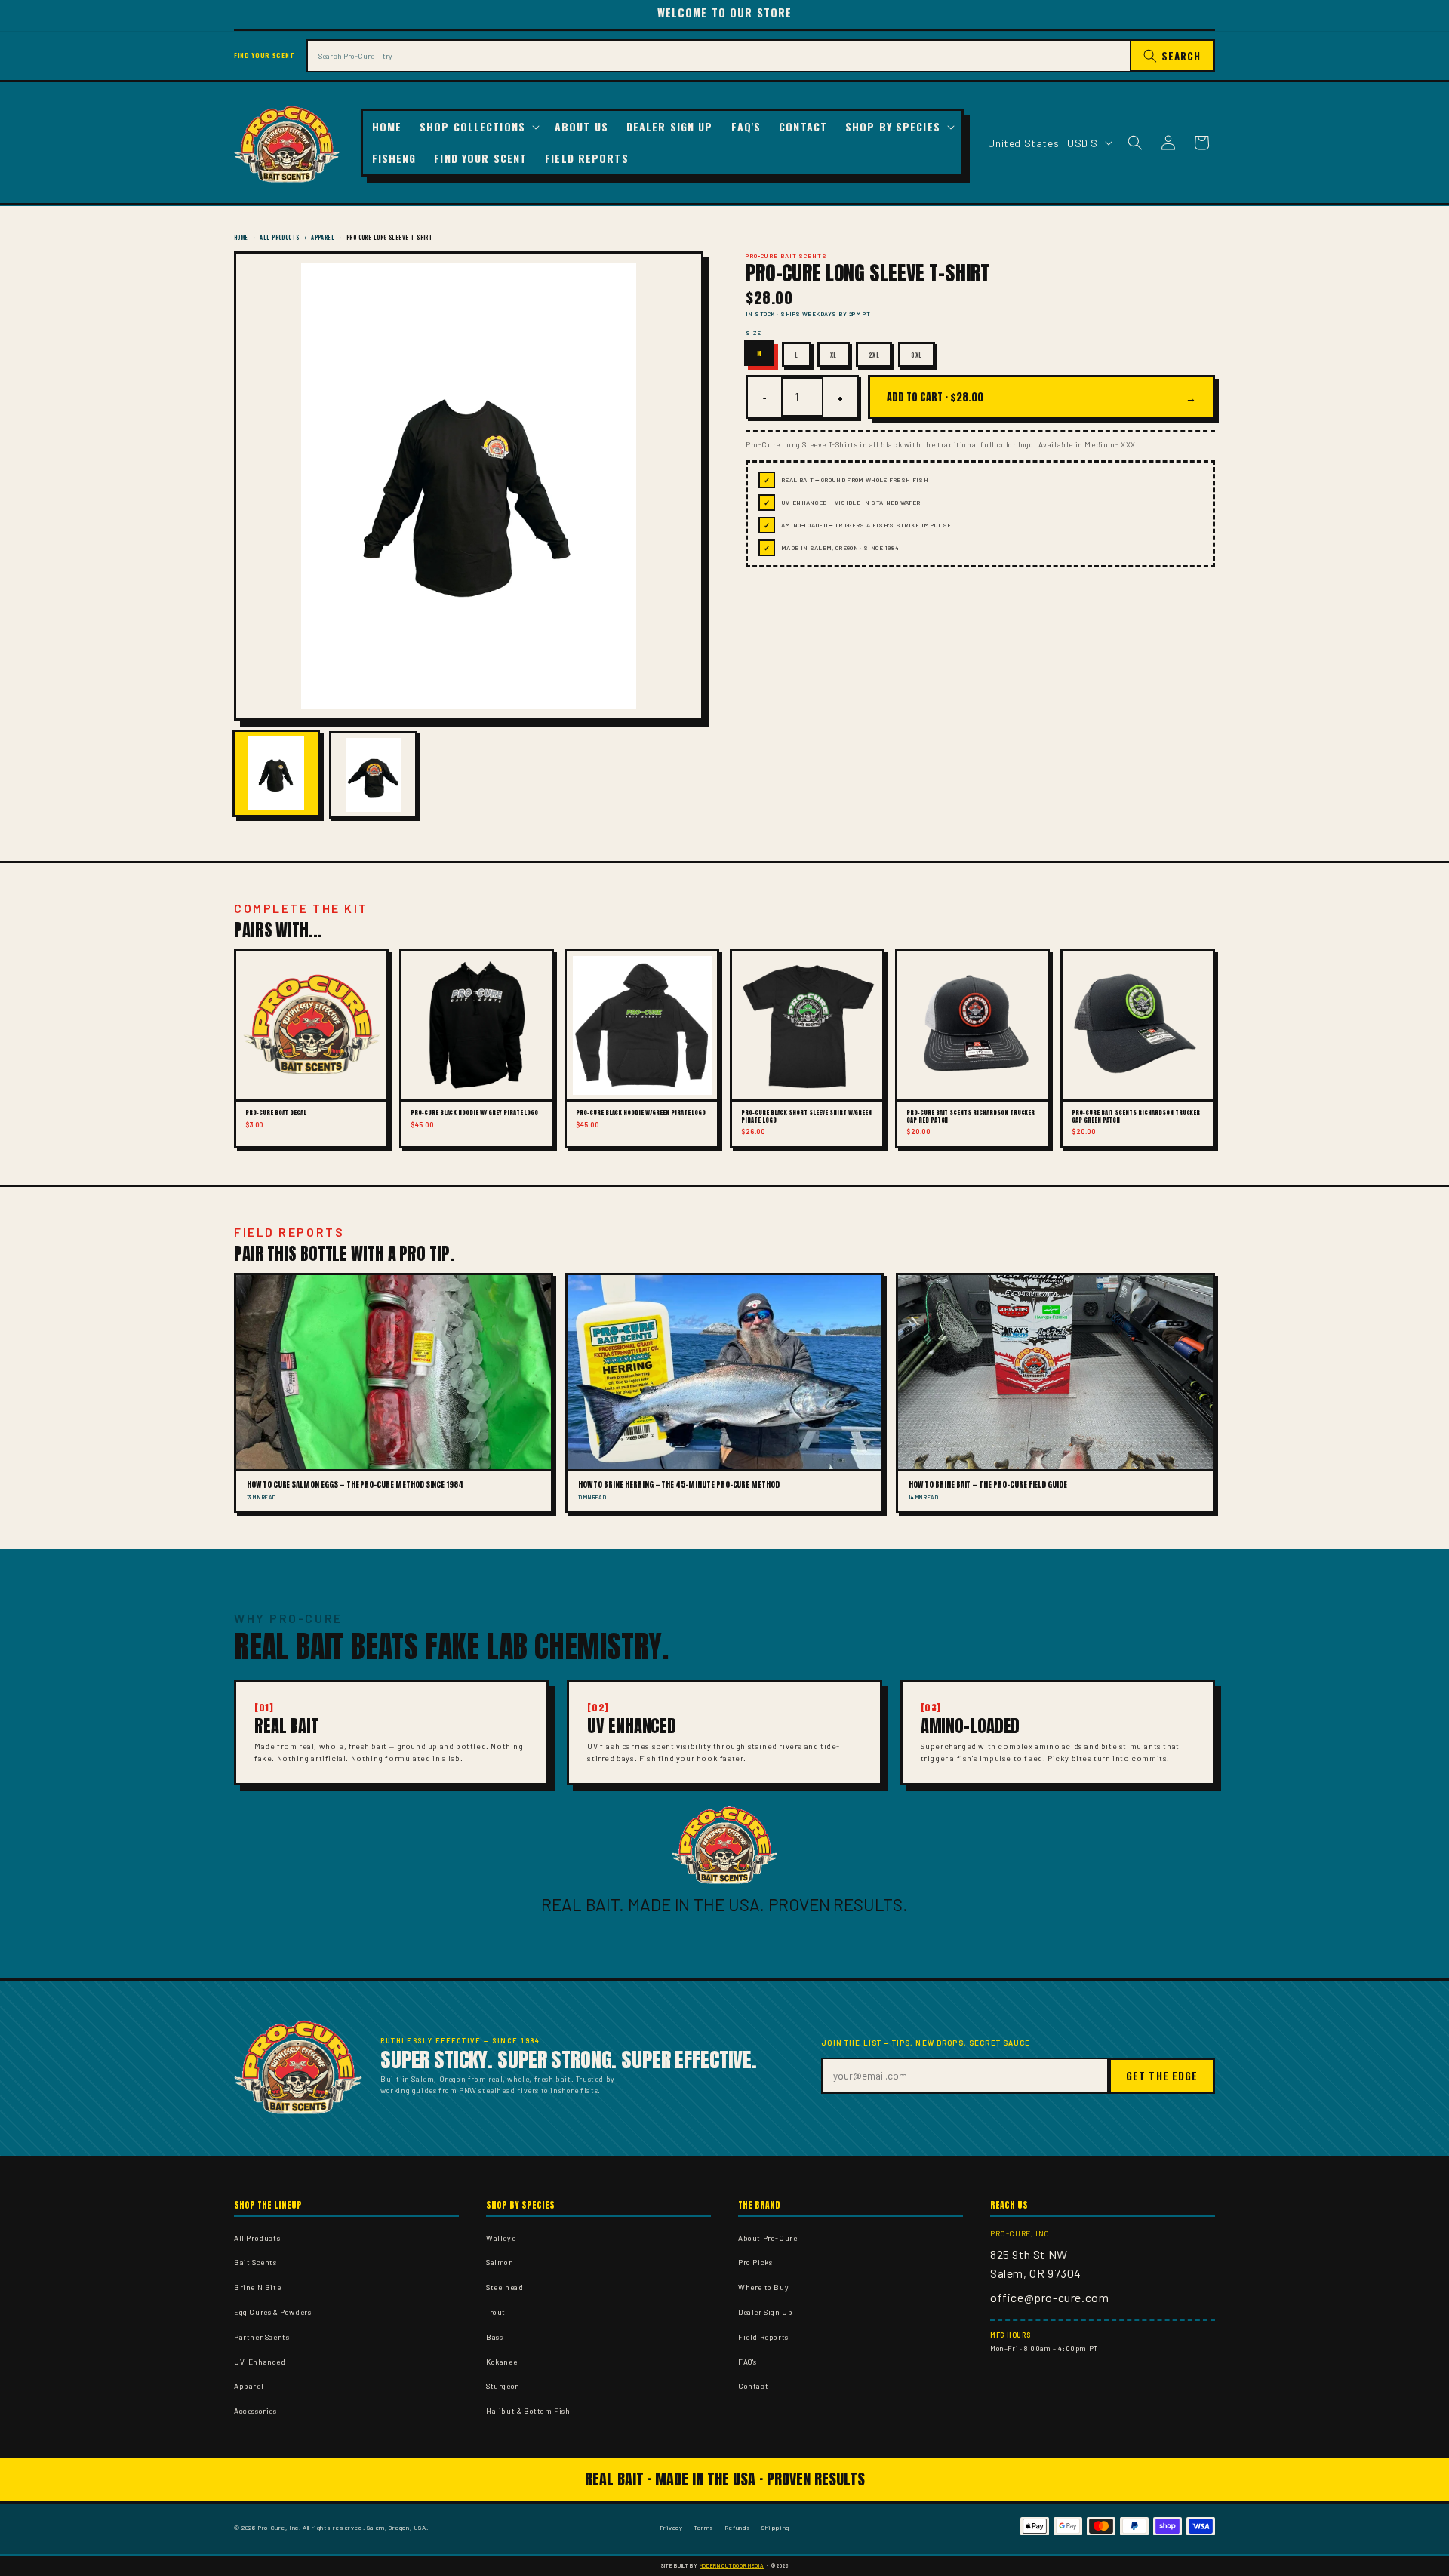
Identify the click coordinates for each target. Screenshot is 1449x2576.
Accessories (255, 2411)
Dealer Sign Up (765, 2312)
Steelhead (505, 2287)
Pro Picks (755, 2262)
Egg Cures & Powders (272, 2312)
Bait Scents (255, 2262)
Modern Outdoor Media (732, 2565)
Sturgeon (503, 2386)
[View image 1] (276, 773)
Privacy (671, 2527)
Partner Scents (261, 2337)
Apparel (323, 237)
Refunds (738, 2527)
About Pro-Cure (768, 2238)
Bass (494, 2337)
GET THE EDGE (1162, 2076)
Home (241, 237)
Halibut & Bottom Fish (528, 2411)
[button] (478, 127)
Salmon (500, 2262)
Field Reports (763, 2337)
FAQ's (748, 2362)
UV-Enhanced (260, 2362)
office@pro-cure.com (1049, 2297)
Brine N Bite (257, 2287)
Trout (496, 2312)
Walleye (501, 2238)
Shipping (775, 2527)
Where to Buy (763, 2287)
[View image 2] (373, 775)
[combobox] (718, 56)
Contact (753, 2386)
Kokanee (501, 2362)
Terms (704, 2527)
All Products (279, 237)
